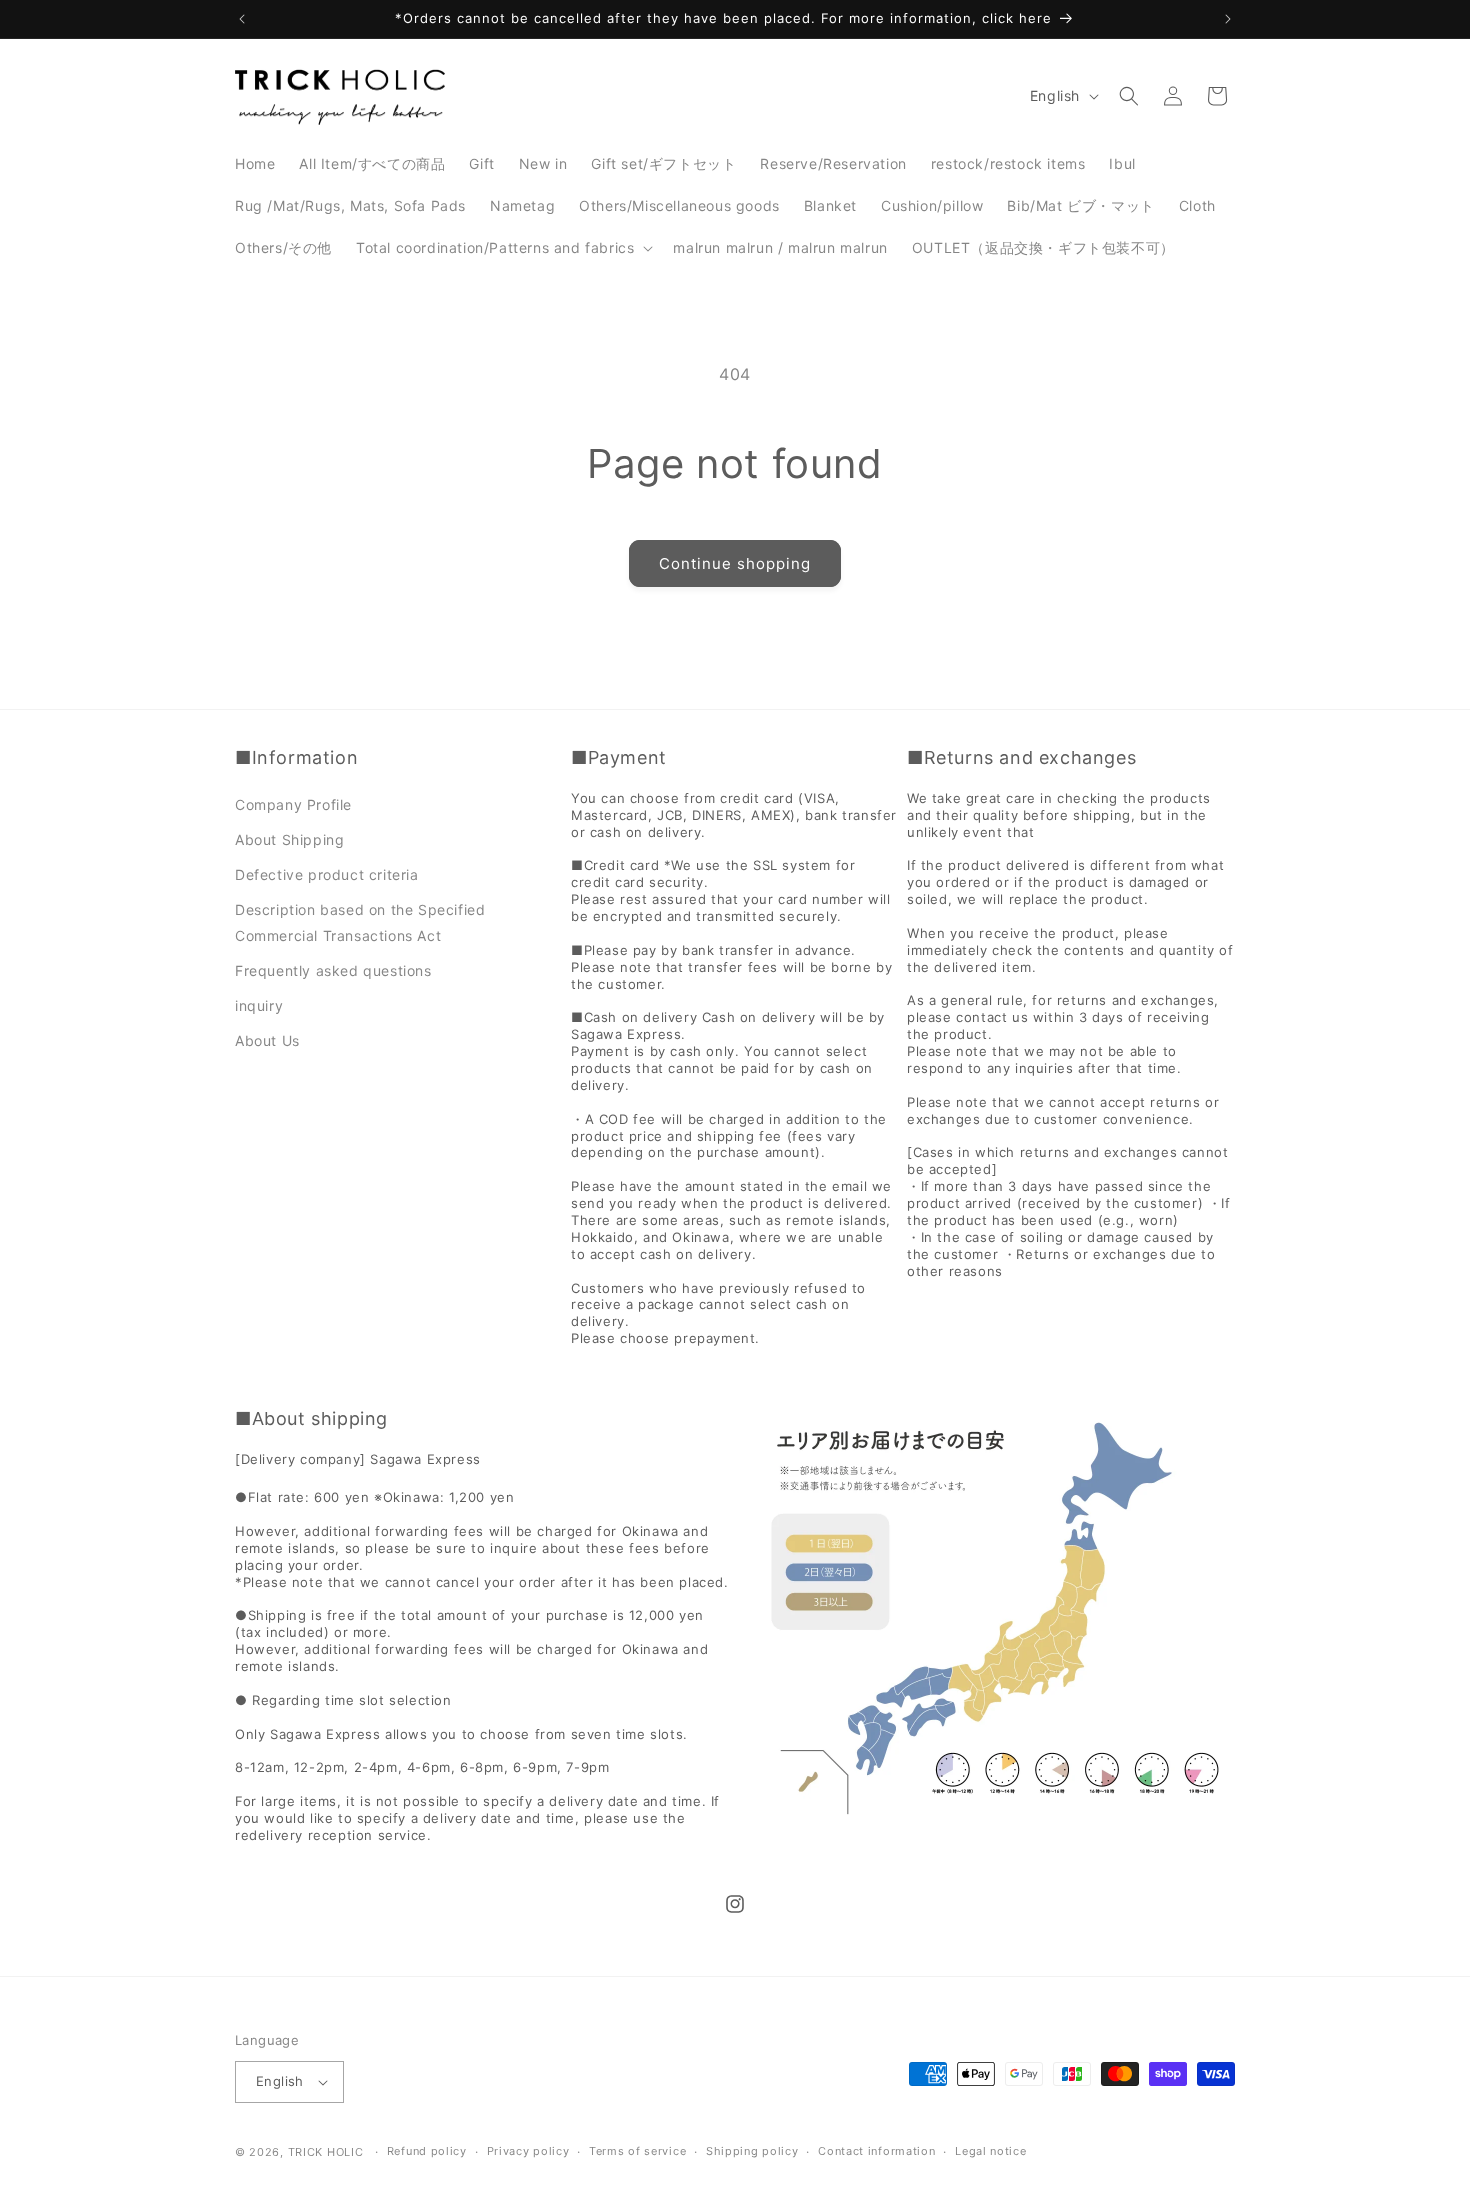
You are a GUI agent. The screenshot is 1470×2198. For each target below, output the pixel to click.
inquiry (259, 1005)
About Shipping (289, 839)
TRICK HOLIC (326, 2152)
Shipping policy (752, 2151)
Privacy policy (528, 2151)
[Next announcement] (1228, 19)
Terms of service (637, 2151)
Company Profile (293, 804)
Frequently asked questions (333, 970)
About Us (267, 1040)
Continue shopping (735, 563)
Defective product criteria (327, 874)
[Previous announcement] (242, 19)
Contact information (876, 2151)
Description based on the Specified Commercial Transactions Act (360, 922)
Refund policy (427, 2151)
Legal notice (990, 2151)
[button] (502, 248)
